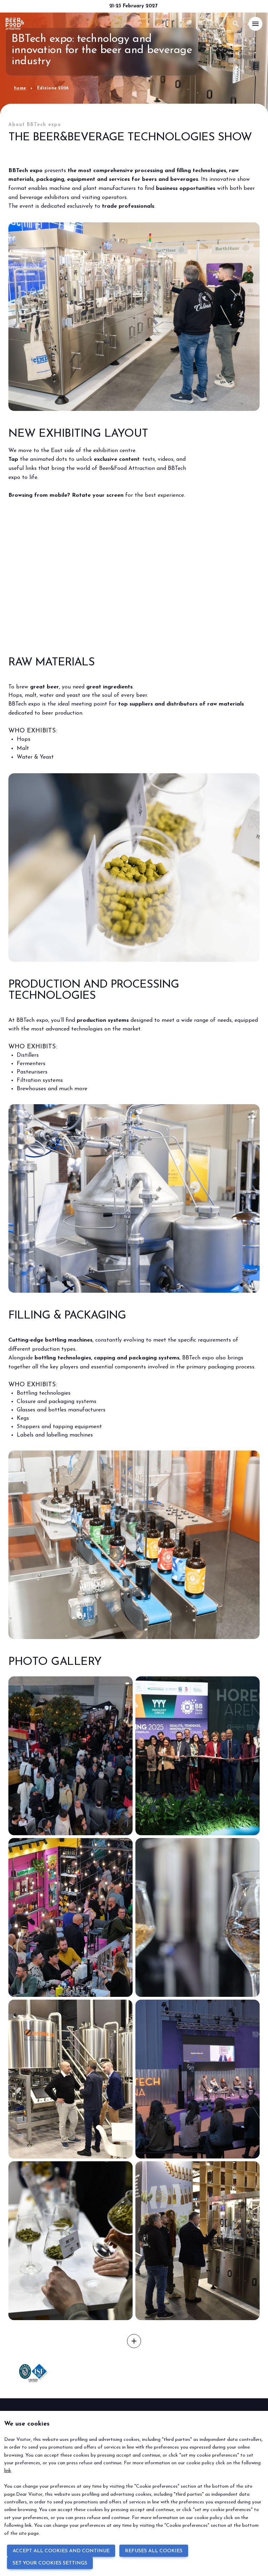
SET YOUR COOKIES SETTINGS (50, 2563)
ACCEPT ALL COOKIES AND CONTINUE (61, 2551)
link (8, 2471)
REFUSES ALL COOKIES (154, 2551)
